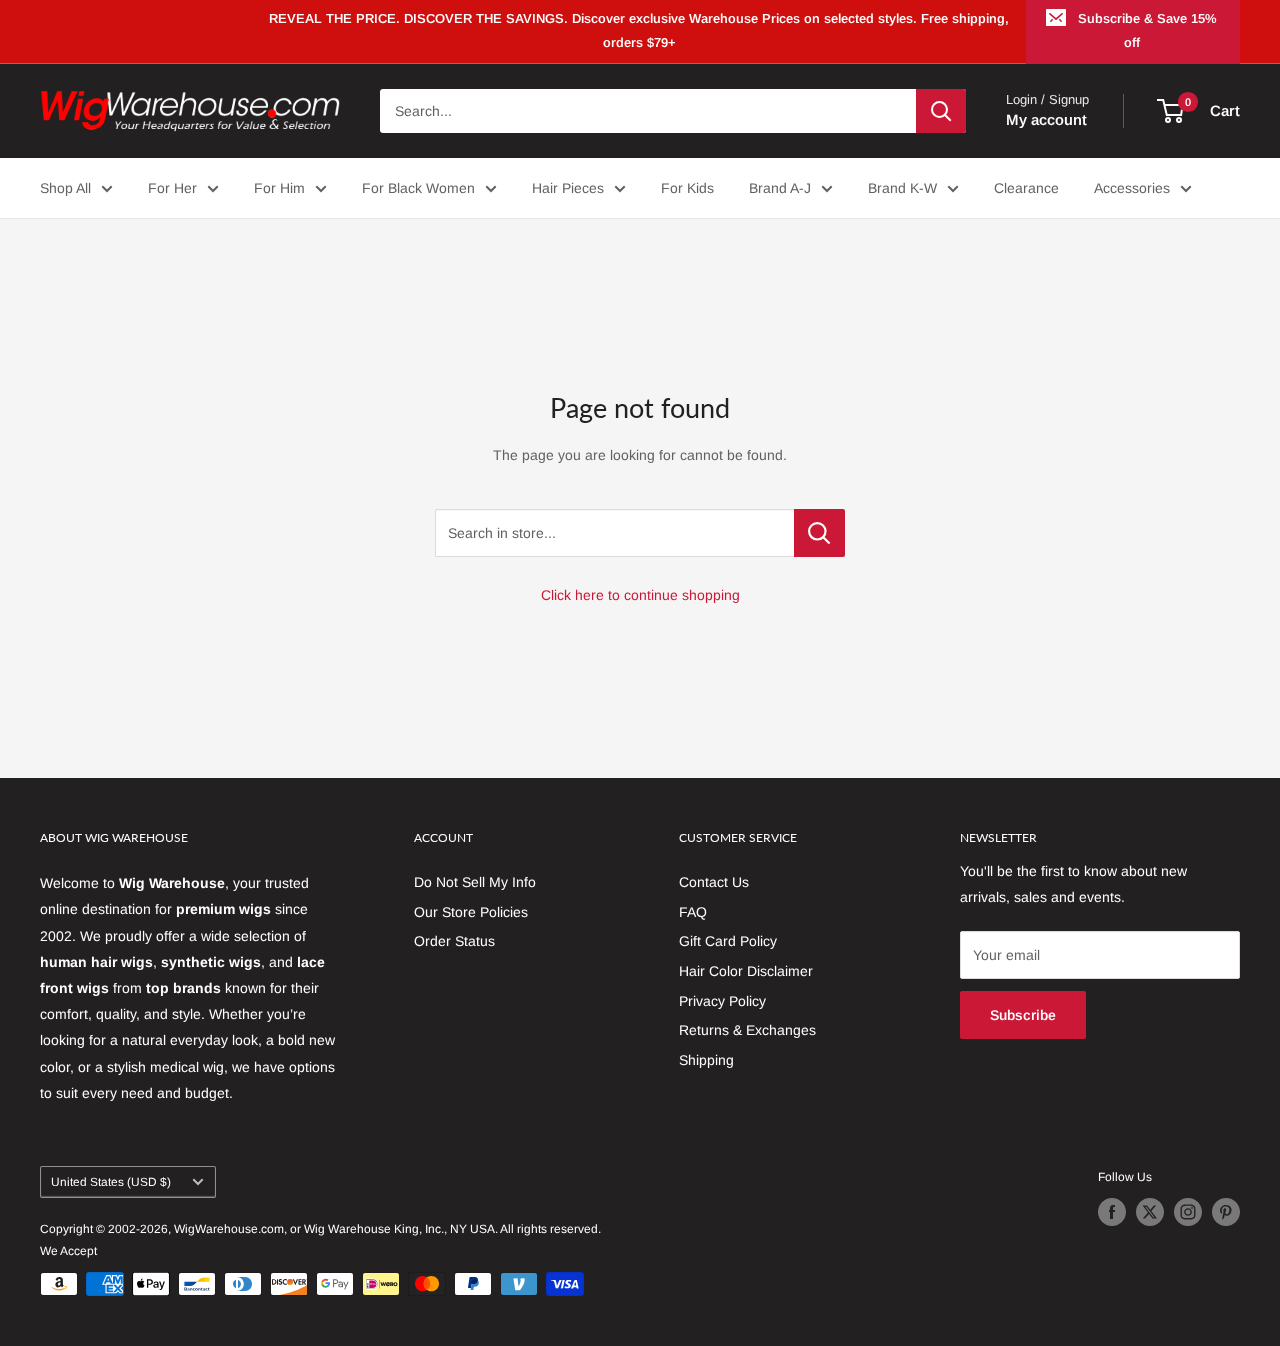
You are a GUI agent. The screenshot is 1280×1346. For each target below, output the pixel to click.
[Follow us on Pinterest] (1226, 1212)
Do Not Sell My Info (475, 882)
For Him (279, 188)
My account (1046, 119)
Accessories (1132, 188)
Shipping (706, 1060)
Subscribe (1023, 1015)
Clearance (1026, 188)
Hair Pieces (568, 188)
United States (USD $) (111, 1182)
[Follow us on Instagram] (1188, 1212)
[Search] (941, 111)
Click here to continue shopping (640, 595)
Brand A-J (780, 188)
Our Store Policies (471, 912)
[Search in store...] (819, 533)
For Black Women (418, 188)
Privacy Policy (722, 1001)
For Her (172, 188)
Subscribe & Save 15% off (1147, 30)
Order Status (454, 941)
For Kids (687, 188)
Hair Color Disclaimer (746, 971)
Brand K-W (902, 188)
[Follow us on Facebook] (1112, 1212)
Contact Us (714, 882)
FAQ (693, 912)
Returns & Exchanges (747, 1030)
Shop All (65, 188)
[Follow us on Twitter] (1150, 1212)
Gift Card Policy (728, 941)
